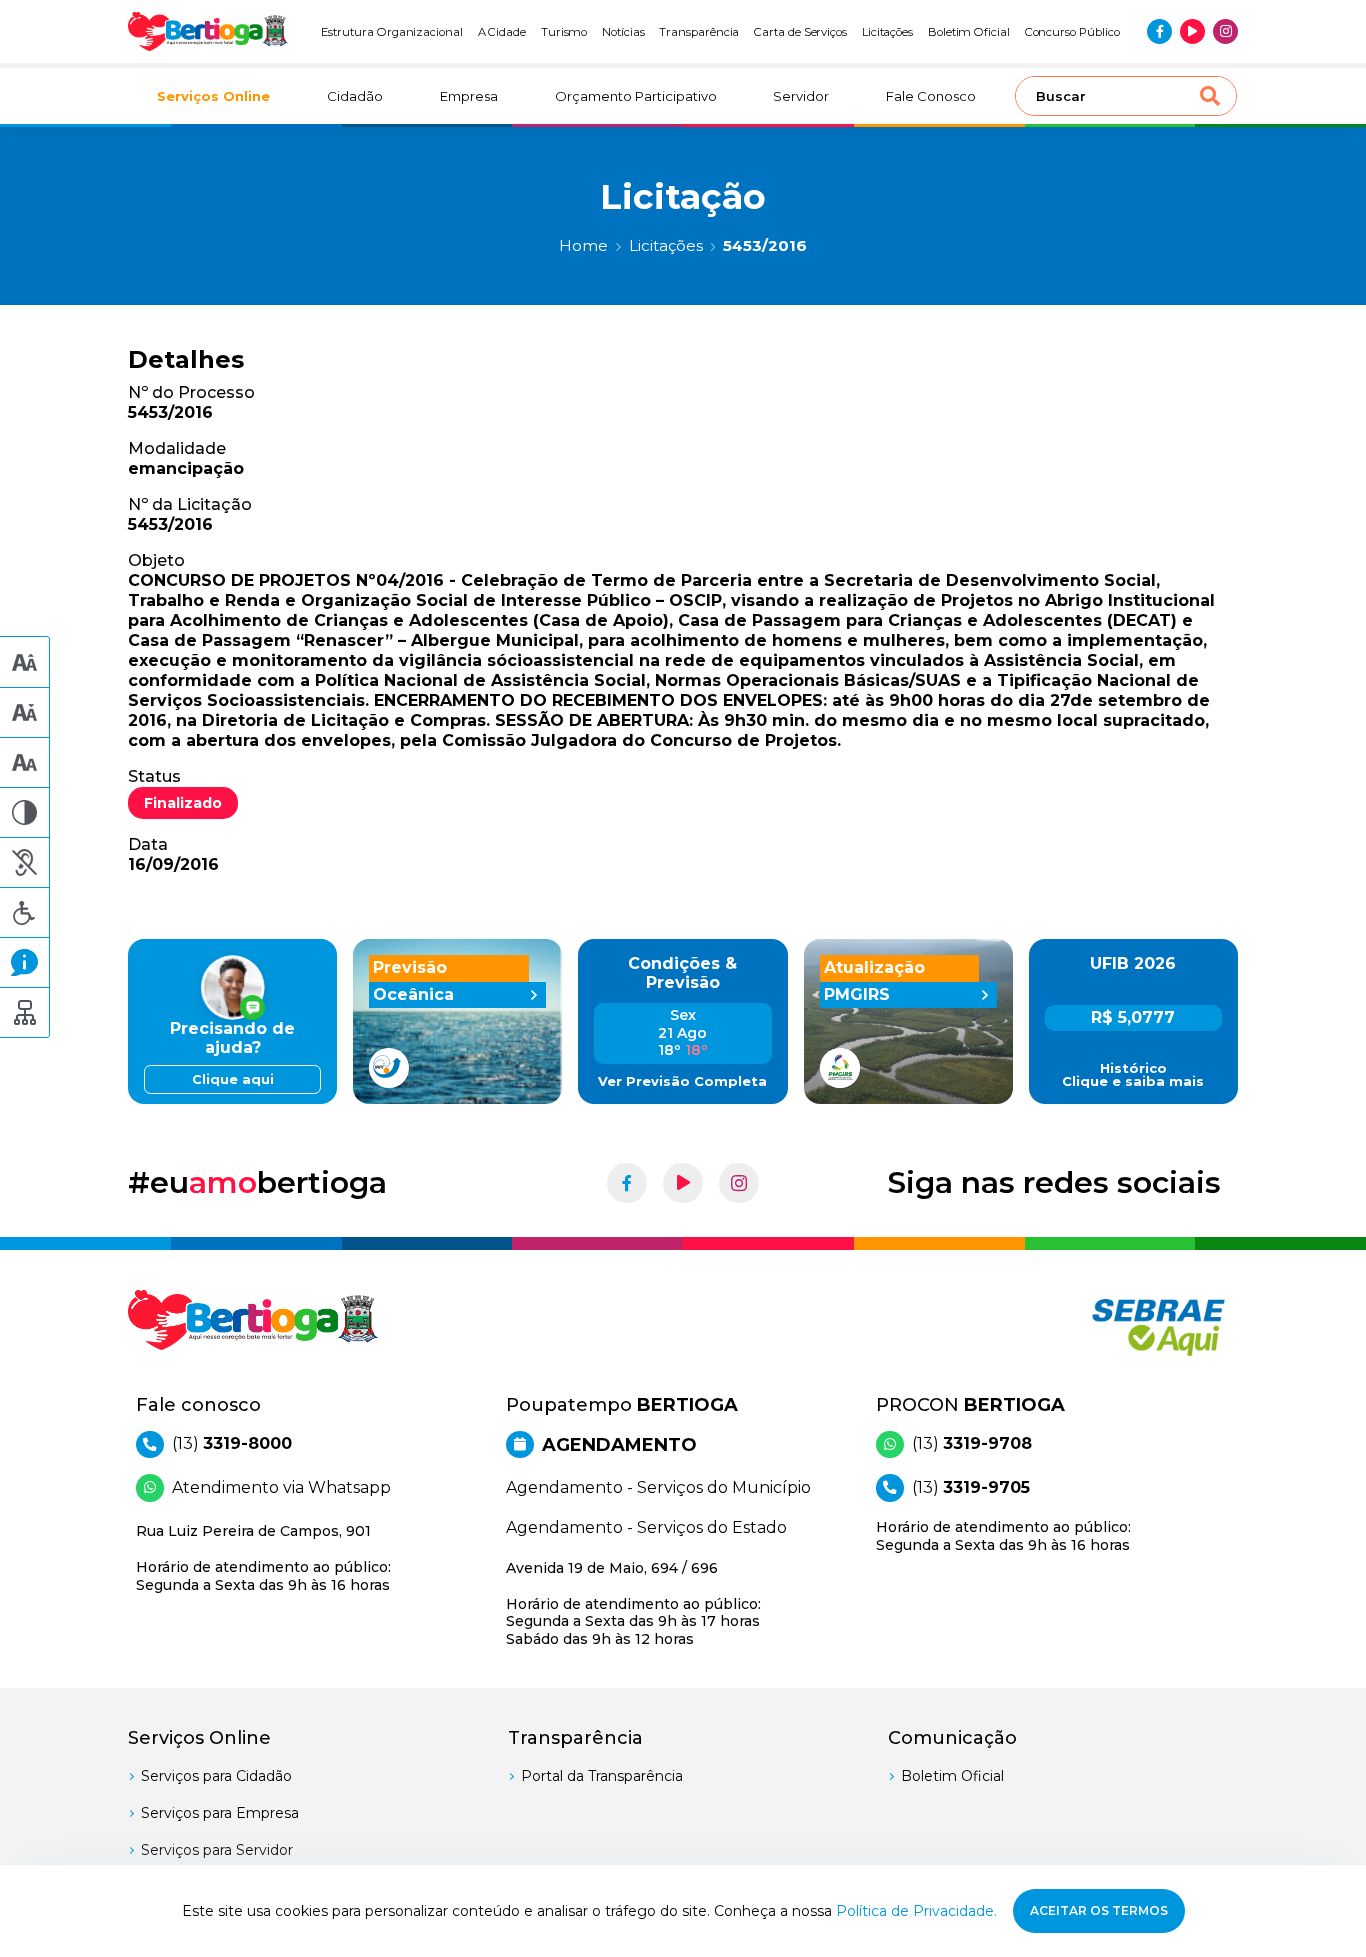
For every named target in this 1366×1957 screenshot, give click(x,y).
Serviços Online (213, 96)
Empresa (469, 96)
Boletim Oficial (969, 32)
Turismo (564, 32)
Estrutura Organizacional (392, 32)
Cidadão (355, 96)
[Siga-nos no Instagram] (1225, 31)
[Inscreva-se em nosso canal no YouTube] (1192, 31)
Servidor (801, 96)
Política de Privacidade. (916, 1911)
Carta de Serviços (800, 32)
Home (583, 245)
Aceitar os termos (1099, 1910)
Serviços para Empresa (220, 1813)
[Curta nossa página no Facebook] (1159, 31)
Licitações (887, 32)
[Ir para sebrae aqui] (1110, 1327)
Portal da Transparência (602, 1776)
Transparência (699, 32)
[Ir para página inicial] (208, 31)
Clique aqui (233, 1079)
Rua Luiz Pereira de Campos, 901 (263, 1558)
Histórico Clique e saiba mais (1133, 1075)
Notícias (623, 32)
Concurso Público (1072, 32)
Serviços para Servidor (217, 1850)
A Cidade (502, 32)
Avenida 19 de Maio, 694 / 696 (633, 1603)
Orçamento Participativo (636, 96)
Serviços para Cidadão (216, 1776)
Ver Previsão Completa (682, 1081)
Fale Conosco (931, 96)
